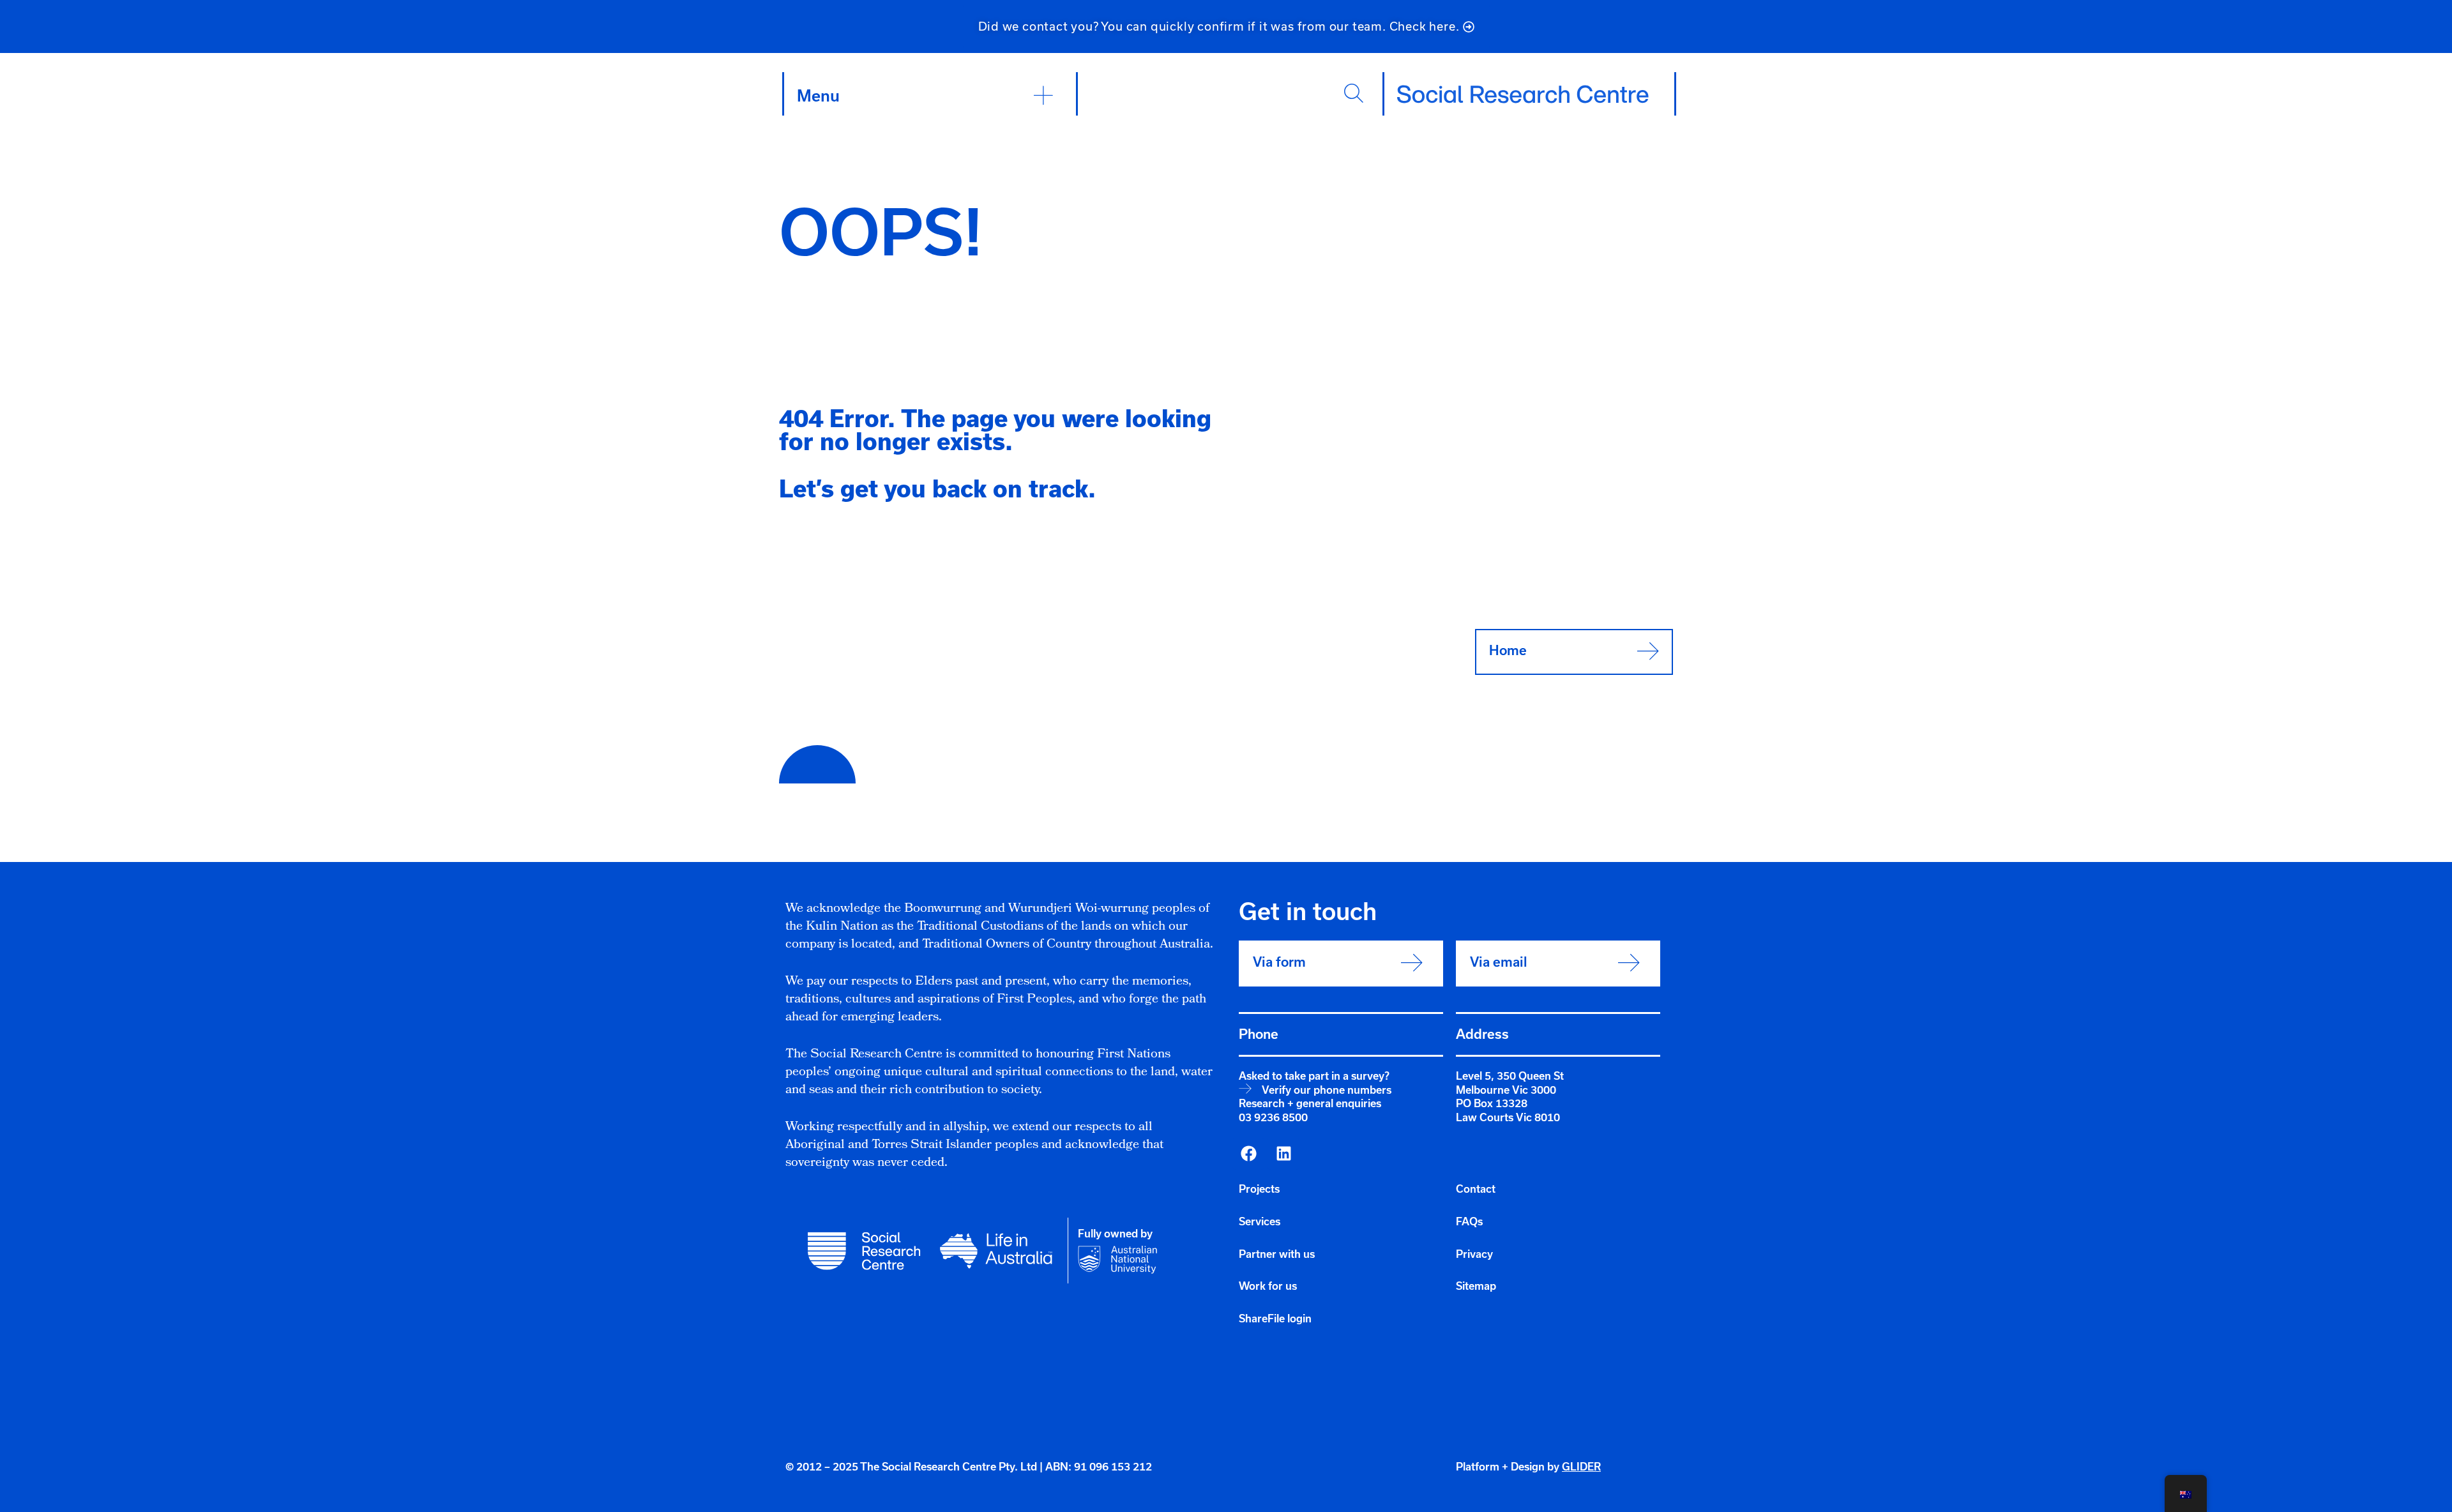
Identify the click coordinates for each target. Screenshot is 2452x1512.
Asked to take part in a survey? (1314, 1076)
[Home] (1523, 94)
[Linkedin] (1283, 1154)
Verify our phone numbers (1327, 1090)
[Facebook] (1248, 1154)
